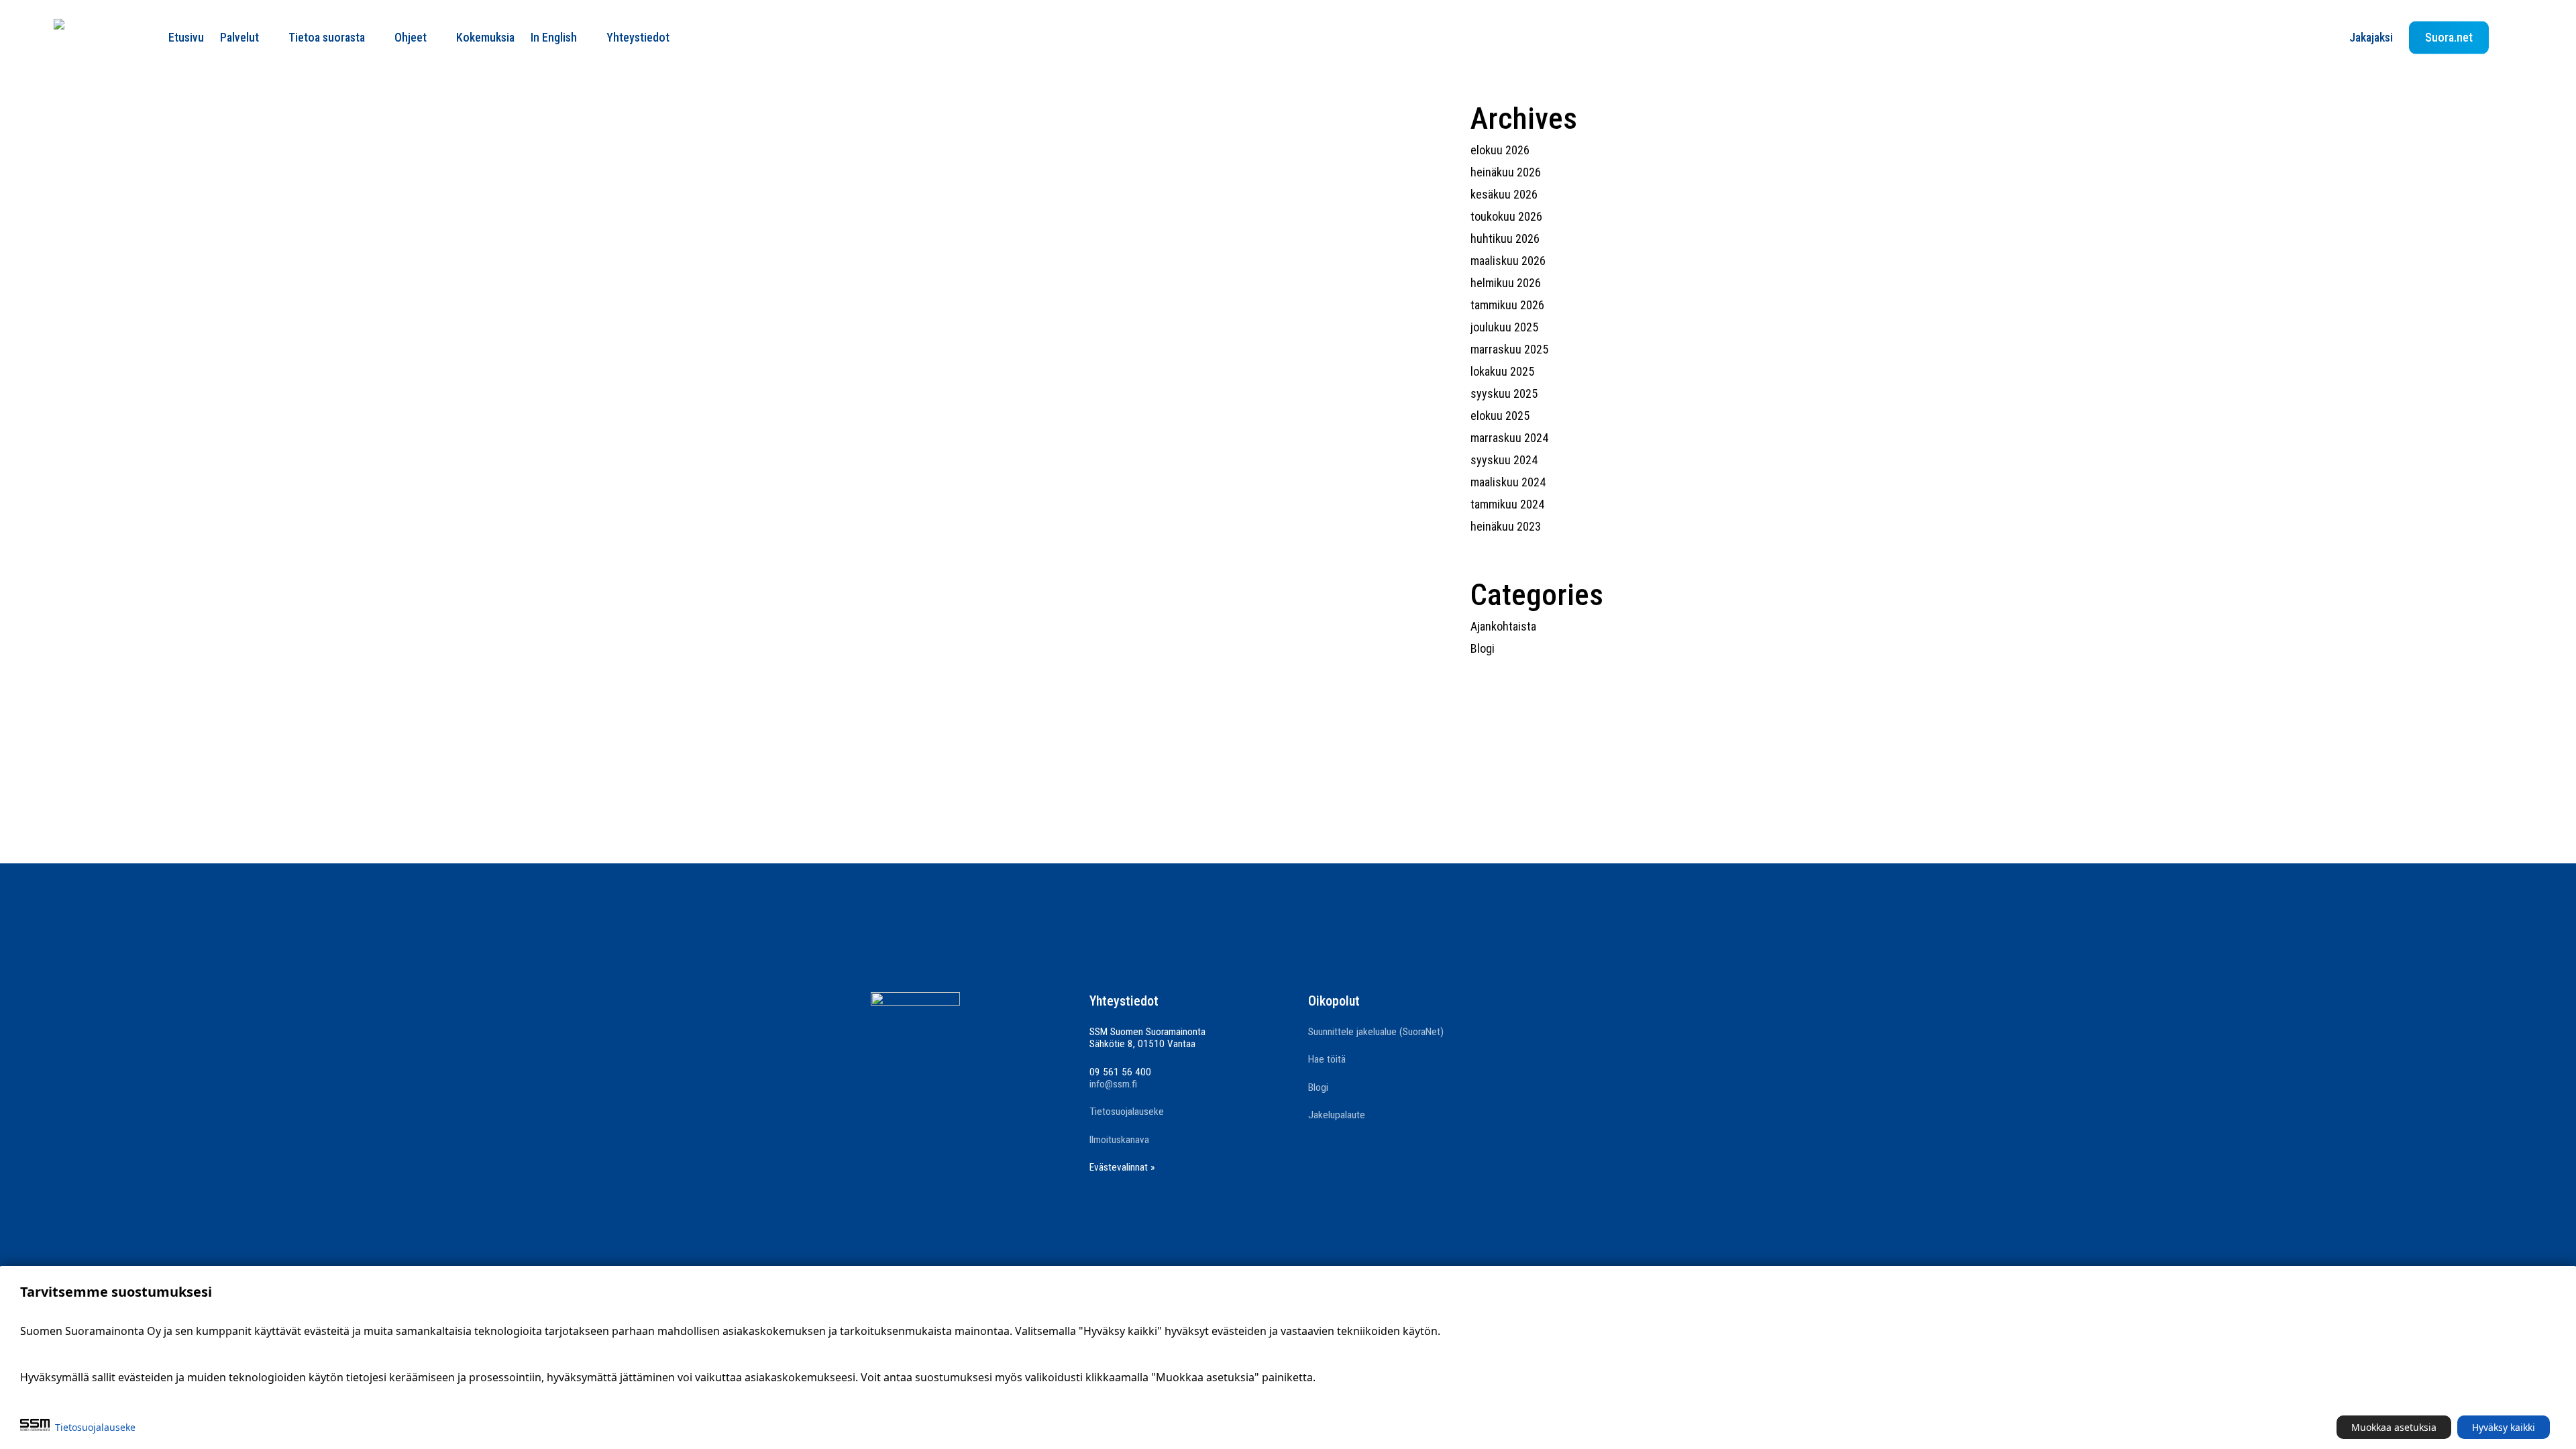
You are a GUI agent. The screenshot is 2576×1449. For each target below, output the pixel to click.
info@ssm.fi (1113, 1084)
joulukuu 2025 (1504, 327)
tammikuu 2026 (1507, 305)
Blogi (1483, 648)
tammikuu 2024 (1507, 504)
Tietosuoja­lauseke (95, 1427)
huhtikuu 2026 (1505, 238)
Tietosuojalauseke (1127, 1112)
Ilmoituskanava (1119, 1140)
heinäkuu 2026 (1506, 172)
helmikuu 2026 (1506, 283)
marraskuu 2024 (1509, 438)
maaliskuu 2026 (1508, 261)
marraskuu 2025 (1509, 349)
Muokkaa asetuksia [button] (2394, 1427)
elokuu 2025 (1500, 416)
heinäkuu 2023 (1506, 526)
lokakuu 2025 (1502, 371)
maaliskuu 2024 (1508, 482)
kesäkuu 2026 (1504, 194)
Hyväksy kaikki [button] (2504, 1427)
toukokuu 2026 (1506, 216)
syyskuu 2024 (1504, 460)
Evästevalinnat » (1122, 1167)
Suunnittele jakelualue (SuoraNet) (1376, 1032)
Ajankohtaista (1503, 626)
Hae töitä (1327, 1059)
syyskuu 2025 (1504, 393)
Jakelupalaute (1337, 1115)
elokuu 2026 (1500, 150)
